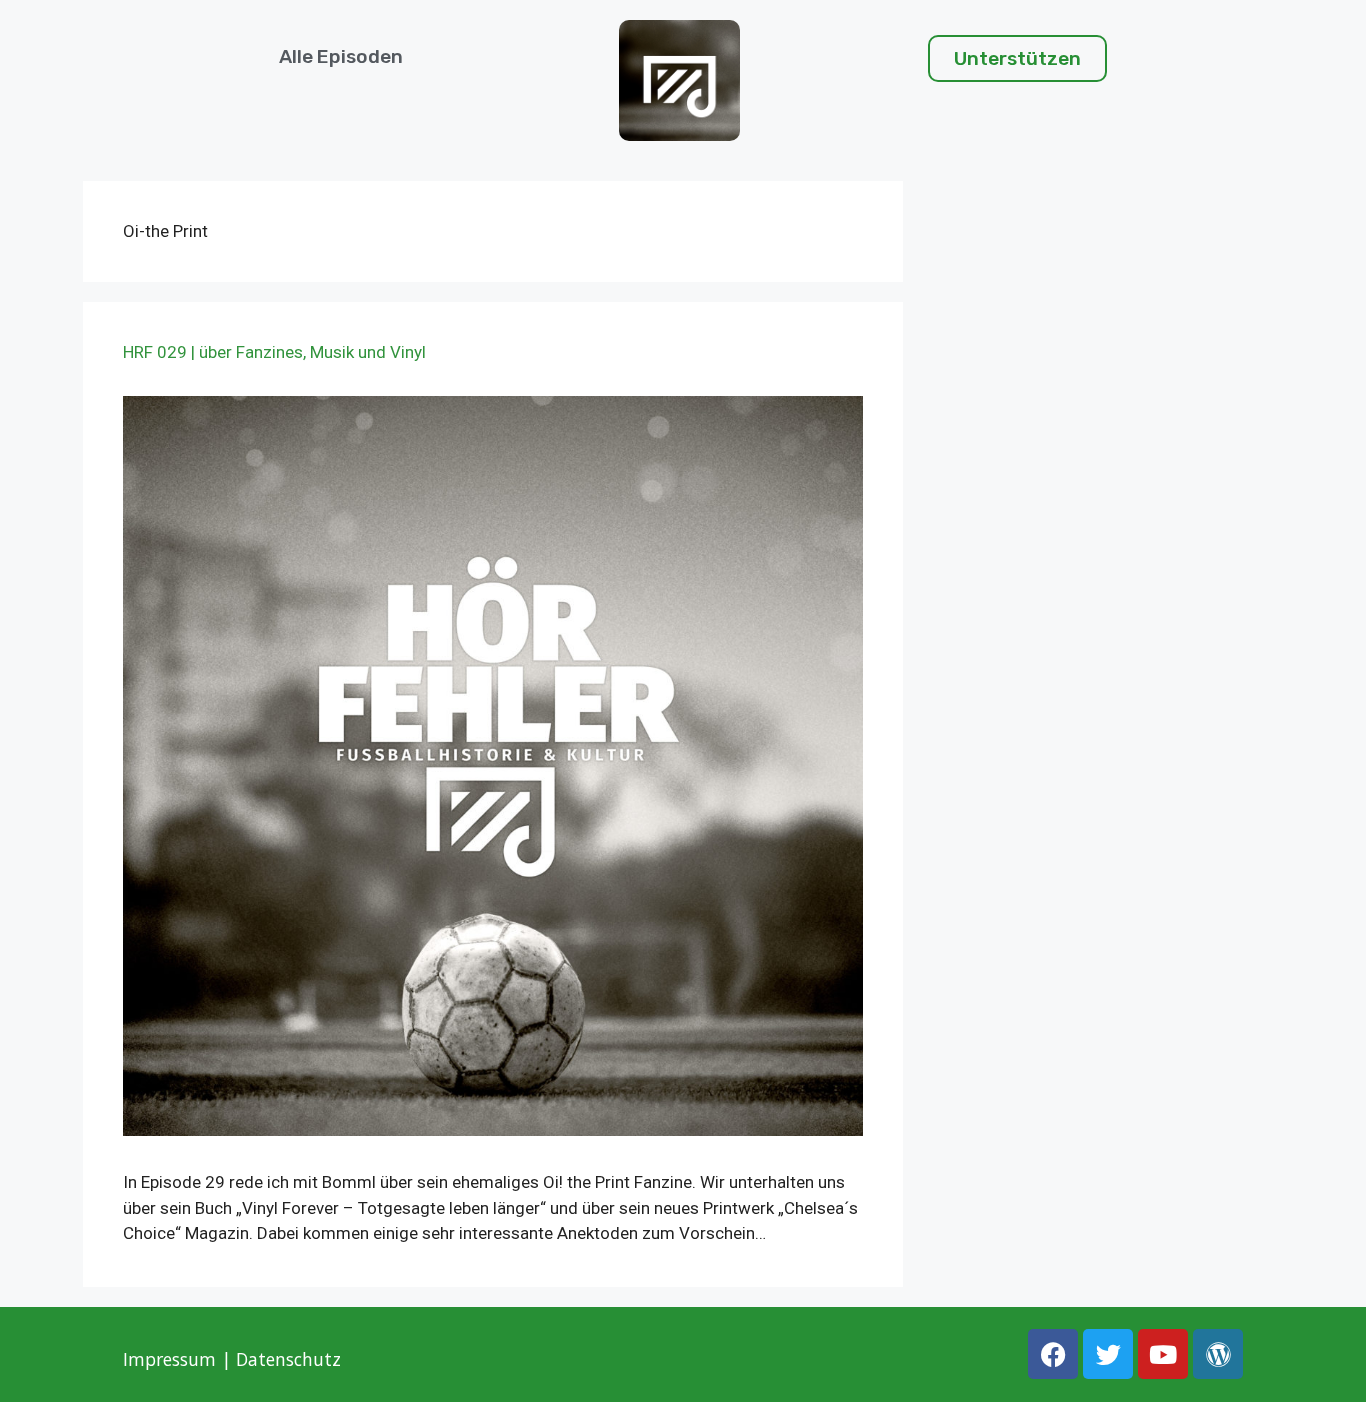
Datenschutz (291, 1359)
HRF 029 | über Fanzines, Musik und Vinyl (274, 352)
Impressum (169, 1359)
